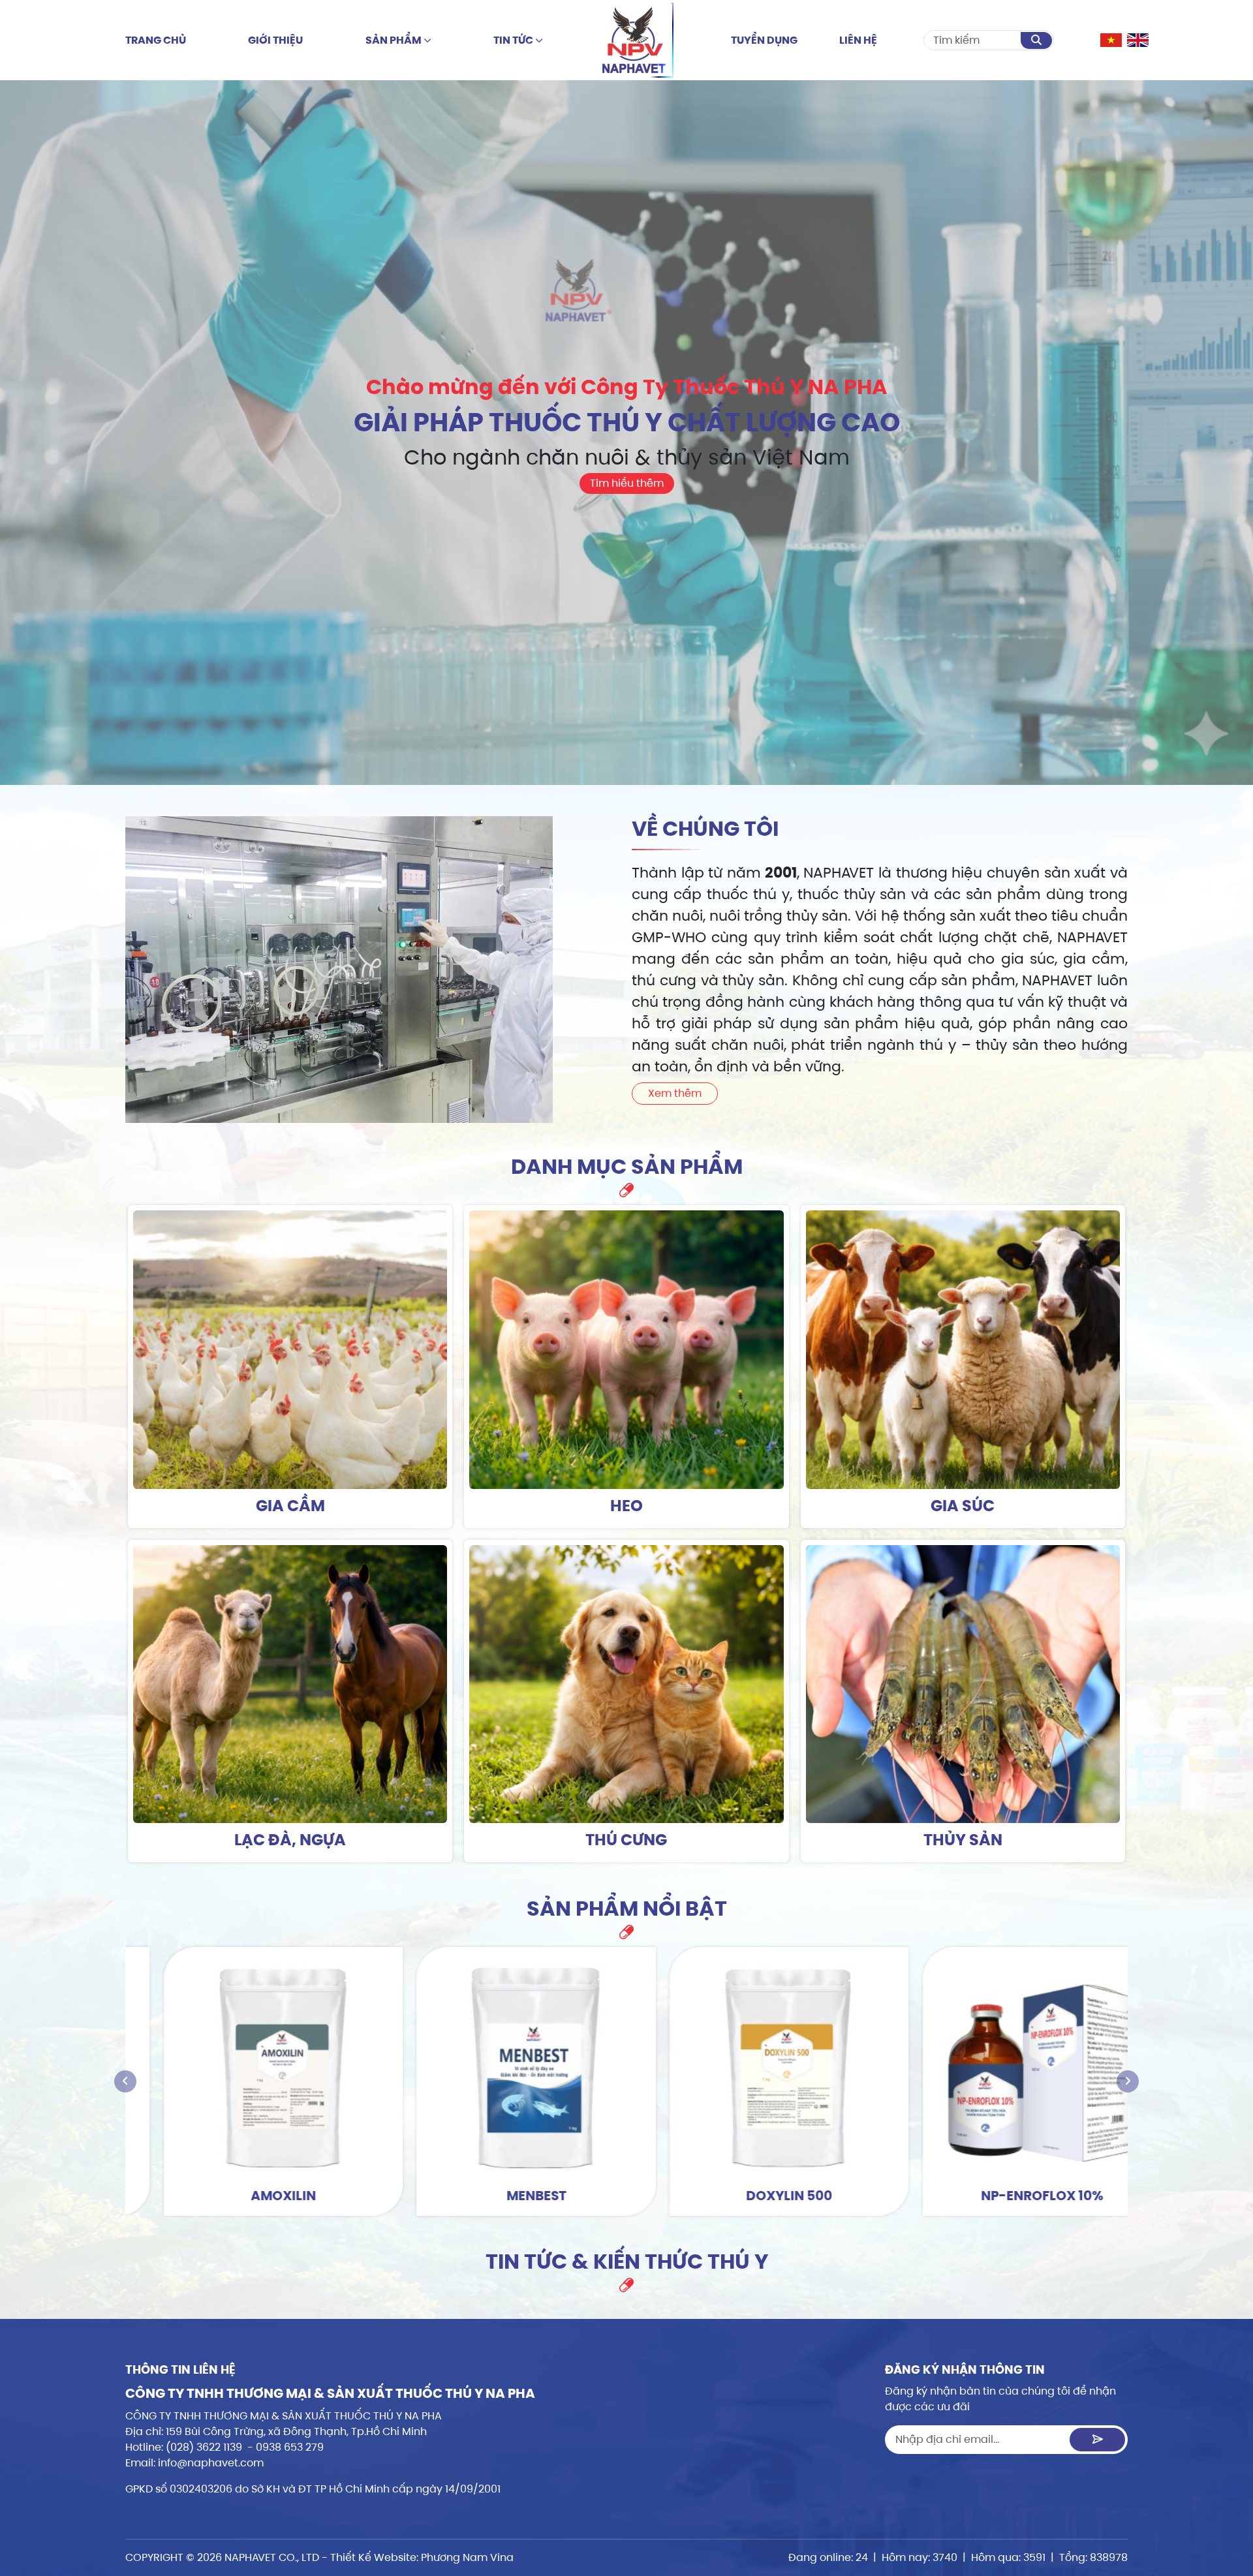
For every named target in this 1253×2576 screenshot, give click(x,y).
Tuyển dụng (764, 40)
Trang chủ (156, 40)
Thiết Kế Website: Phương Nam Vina (422, 2557)
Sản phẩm (394, 40)
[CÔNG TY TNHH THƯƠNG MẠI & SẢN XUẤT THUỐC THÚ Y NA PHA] (637, 40)
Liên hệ (858, 40)
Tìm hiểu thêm (627, 483)
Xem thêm (675, 1093)
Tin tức (514, 40)
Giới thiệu (275, 40)
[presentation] (125, 2081)
